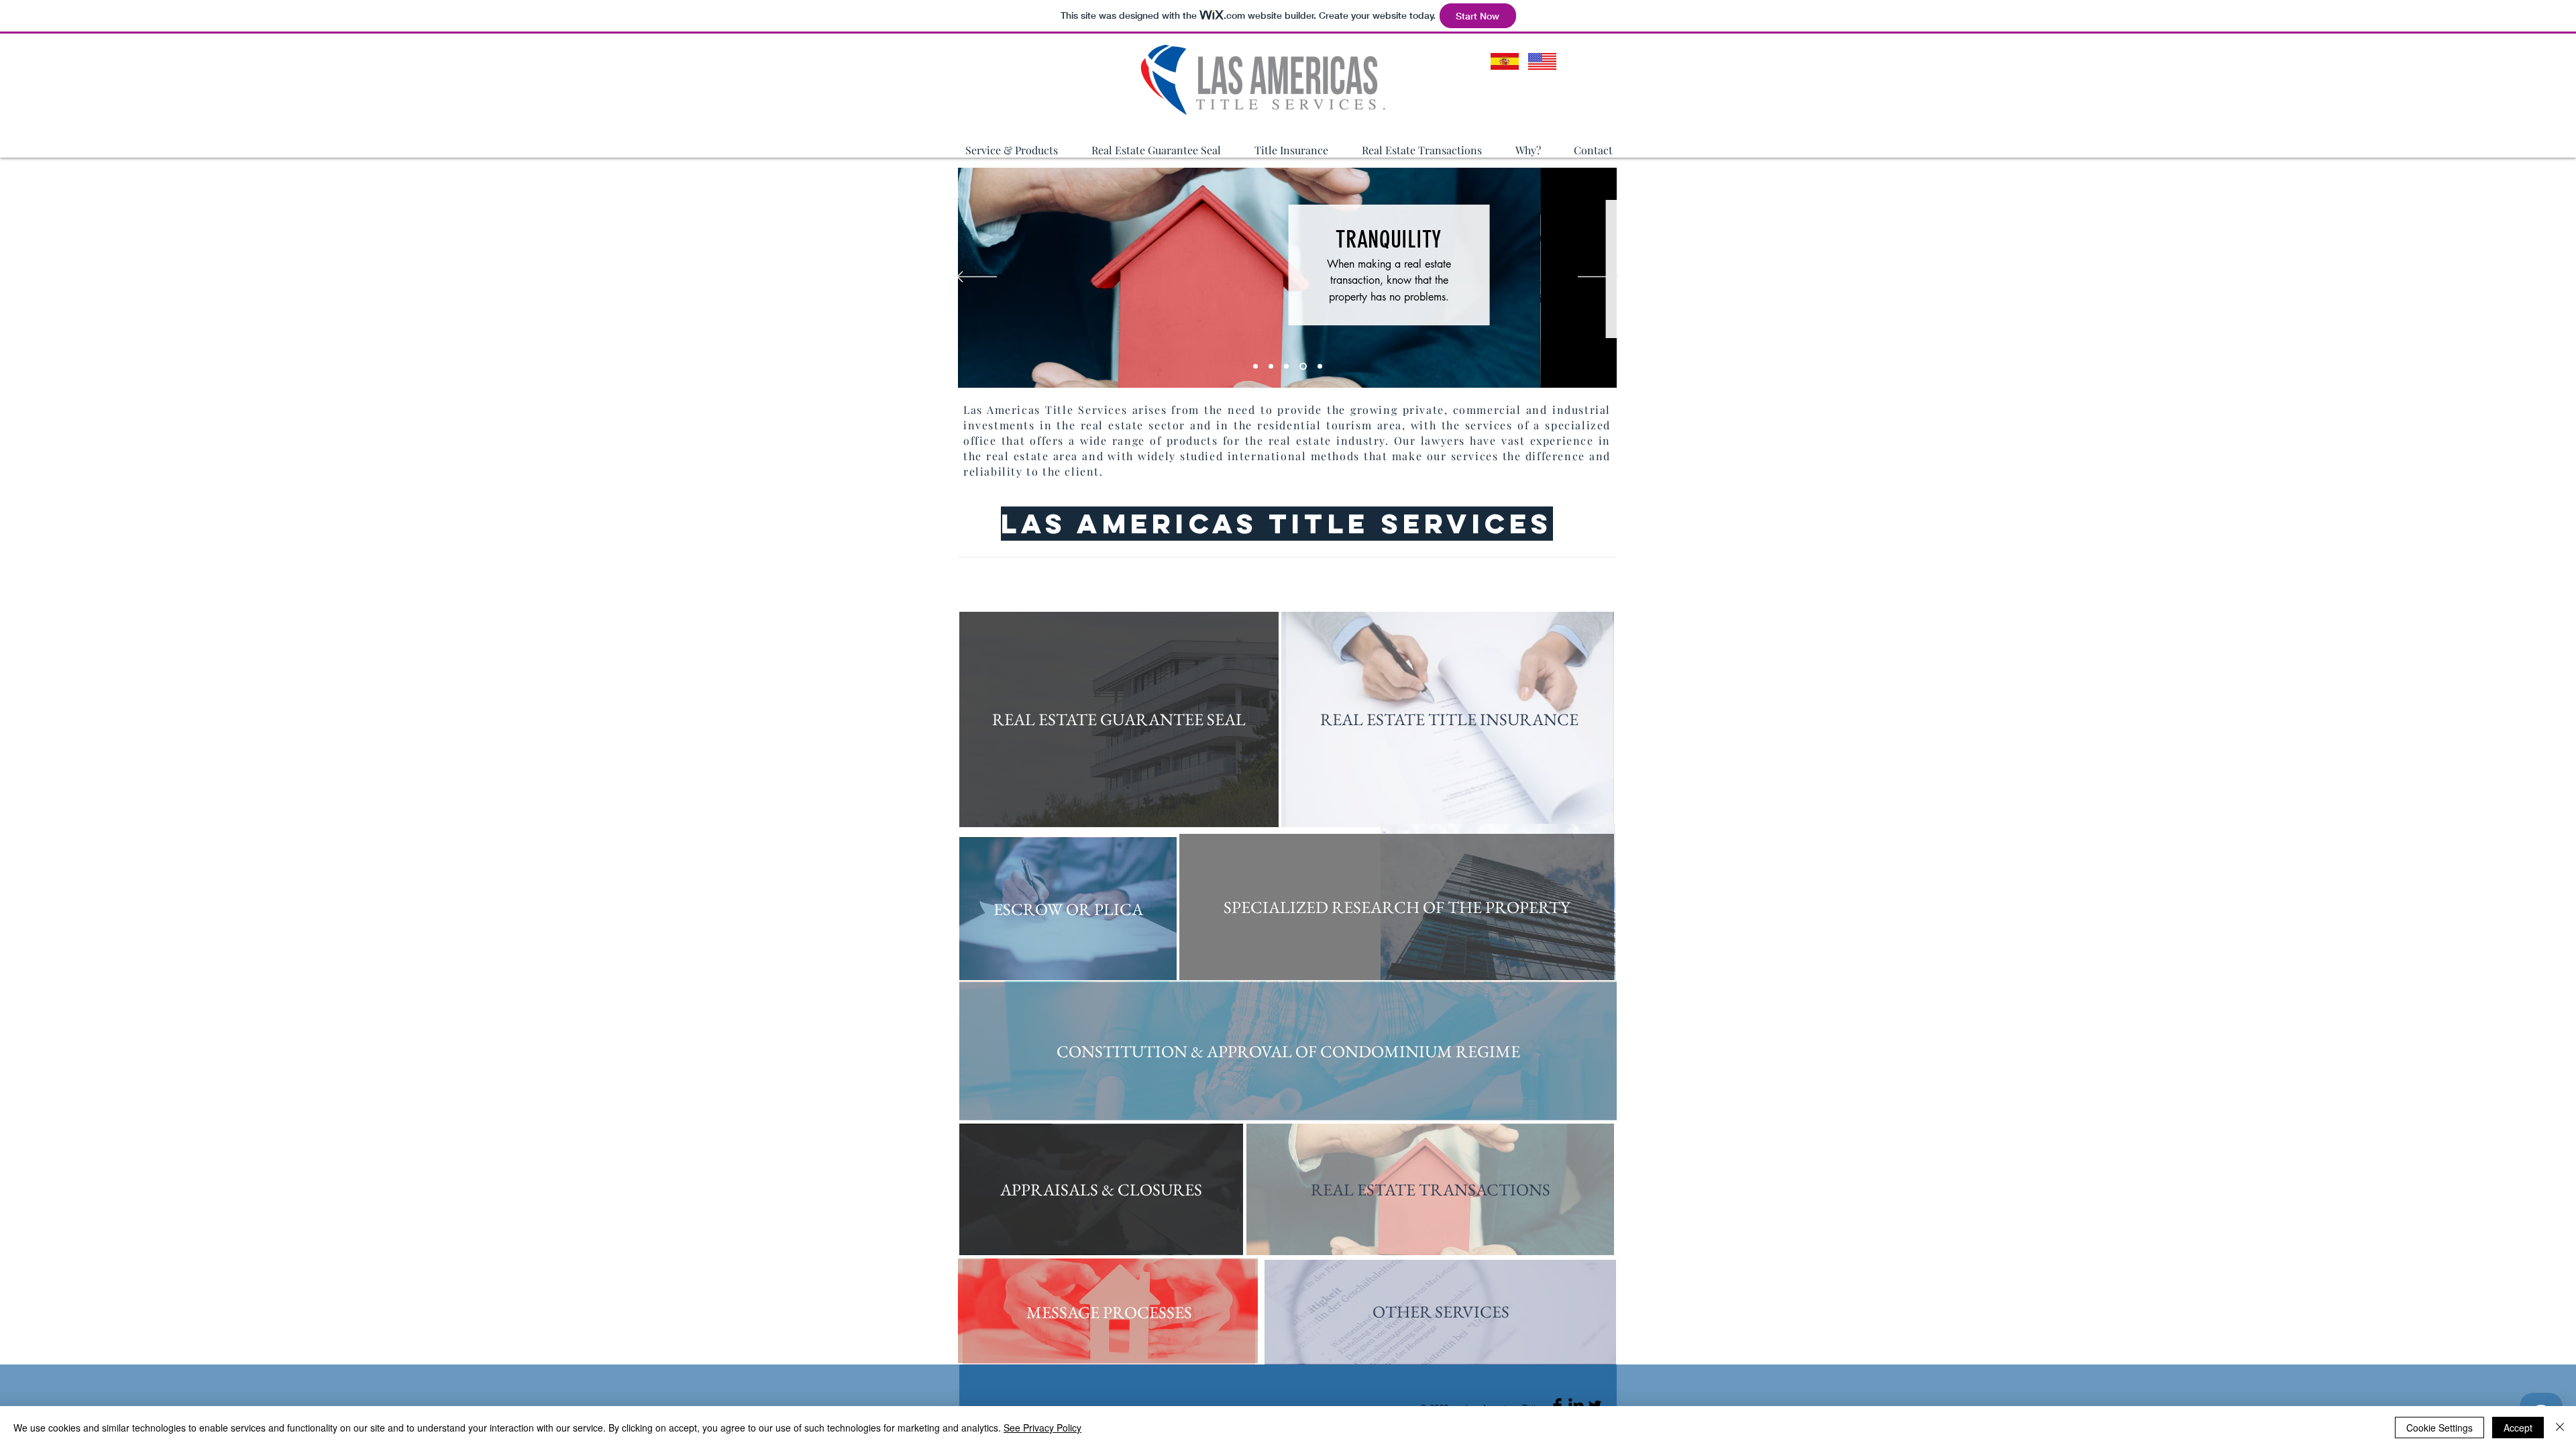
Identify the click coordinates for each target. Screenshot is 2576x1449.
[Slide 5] (1320, 367)
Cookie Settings (2439, 1428)
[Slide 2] (1271, 367)
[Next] (1598, 278)
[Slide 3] (1286, 367)
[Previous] (977, 278)
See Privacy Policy (1042, 1428)
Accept (2518, 1428)
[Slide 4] (1303, 367)
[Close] (2560, 1428)
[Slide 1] (1255, 367)
